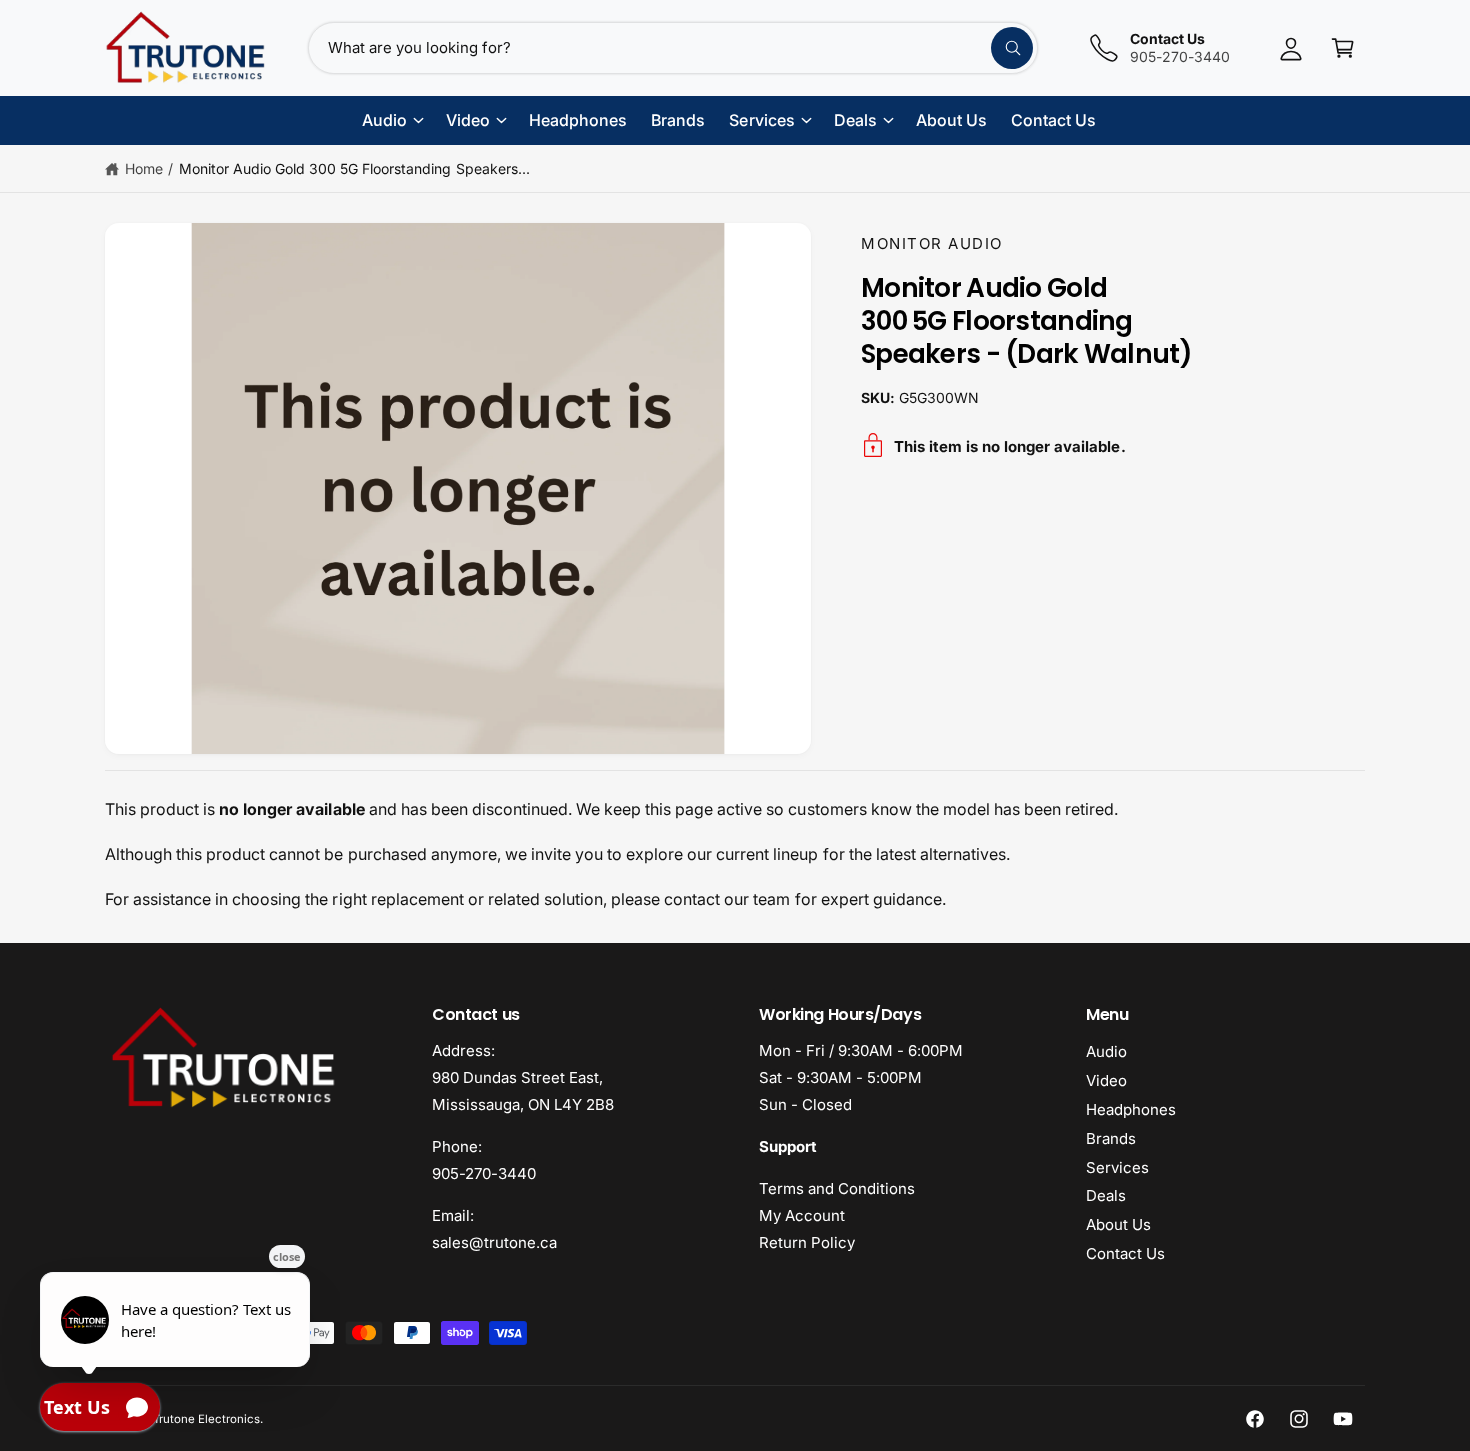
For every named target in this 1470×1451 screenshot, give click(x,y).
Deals (1106, 1195)
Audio (1106, 1051)
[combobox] (673, 48)
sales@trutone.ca (494, 1242)
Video (1106, 1080)
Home (144, 168)
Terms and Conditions (837, 1188)
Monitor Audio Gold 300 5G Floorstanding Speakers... (354, 168)
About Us (1118, 1224)
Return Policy (807, 1242)
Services (1117, 1167)
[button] (1343, 48)
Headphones (1131, 1109)
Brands (1111, 1138)
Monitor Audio (932, 243)
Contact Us (1125, 1253)
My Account (802, 1215)
